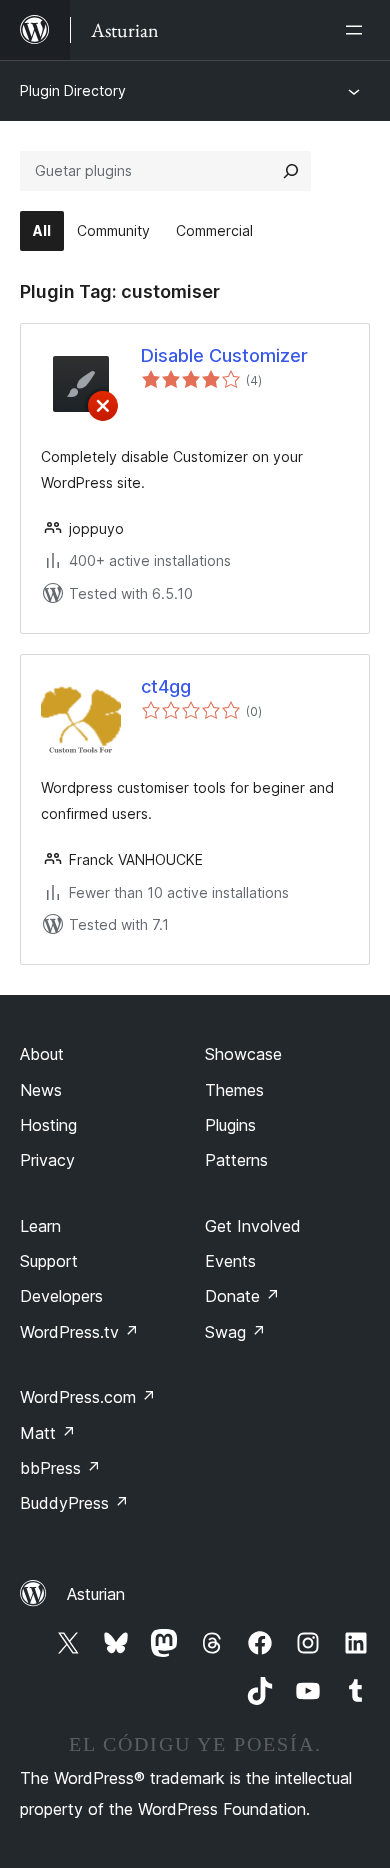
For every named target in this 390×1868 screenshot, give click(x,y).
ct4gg (166, 686)
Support (49, 1261)
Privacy (47, 1160)
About (42, 1054)
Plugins (230, 1125)
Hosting (48, 1125)
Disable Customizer (224, 355)
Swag (235, 1332)
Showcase (243, 1054)
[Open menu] (358, 30)
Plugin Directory (73, 90)
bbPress (60, 1468)
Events (230, 1261)
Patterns (236, 1160)
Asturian (96, 1594)
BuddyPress (74, 1503)
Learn (40, 1226)
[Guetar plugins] (291, 171)
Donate (242, 1296)
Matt (48, 1433)
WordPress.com (88, 1397)
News (41, 1090)
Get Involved (253, 1226)
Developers (61, 1296)
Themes (234, 1090)
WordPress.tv (79, 1332)
